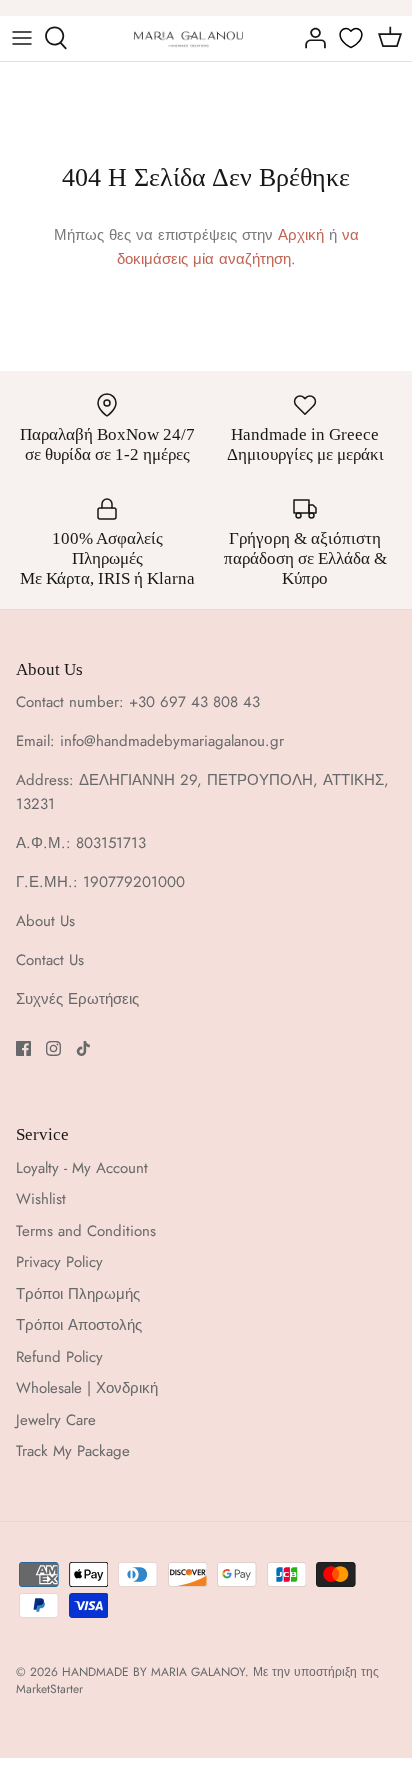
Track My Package (73, 1451)
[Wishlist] (353, 38)
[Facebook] (23, 1048)
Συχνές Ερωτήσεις (77, 999)
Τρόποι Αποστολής (79, 1325)
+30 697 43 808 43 (194, 702)
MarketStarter (49, 1689)
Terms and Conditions (86, 1231)
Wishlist (41, 1199)
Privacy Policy (59, 1262)
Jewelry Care (56, 1420)
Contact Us (50, 960)
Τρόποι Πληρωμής (78, 1294)
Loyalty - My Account (82, 1168)
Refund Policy (59, 1357)
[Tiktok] (83, 1048)
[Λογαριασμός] (310, 38)
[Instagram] (53, 1048)
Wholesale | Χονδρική (87, 1388)
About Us (45, 921)
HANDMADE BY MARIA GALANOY (153, 1672)
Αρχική (301, 235)
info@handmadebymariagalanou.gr (172, 741)
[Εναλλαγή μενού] (22, 38)
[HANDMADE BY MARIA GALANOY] (188, 38)
